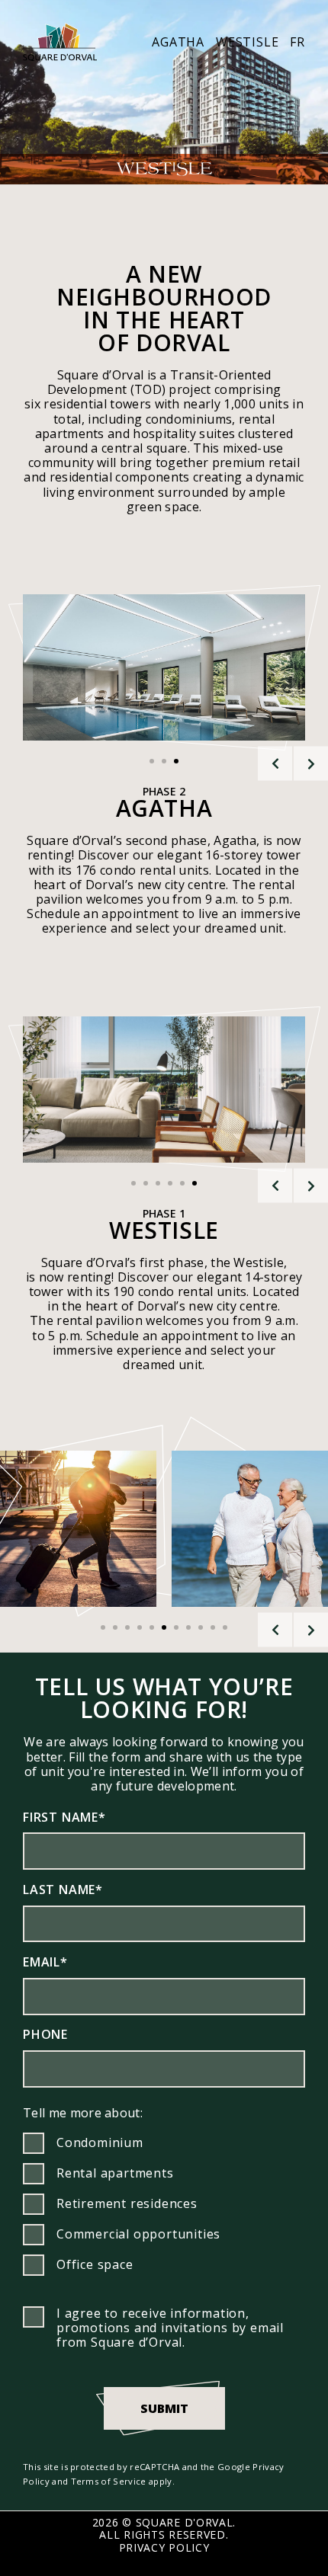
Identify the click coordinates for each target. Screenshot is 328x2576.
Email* (45, 1962)
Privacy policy (164, 2547)
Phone (45, 2034)
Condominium (100, 2142)
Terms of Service (109, 2481)
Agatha (178, 42)
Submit (164, 2408)
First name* (64, 1817)
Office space (95, 2264)
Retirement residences (127, 2203)
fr (297, 42)
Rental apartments (115, 2173)
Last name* (63, 1890)
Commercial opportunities (138, 2234)
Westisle (247, 42)
